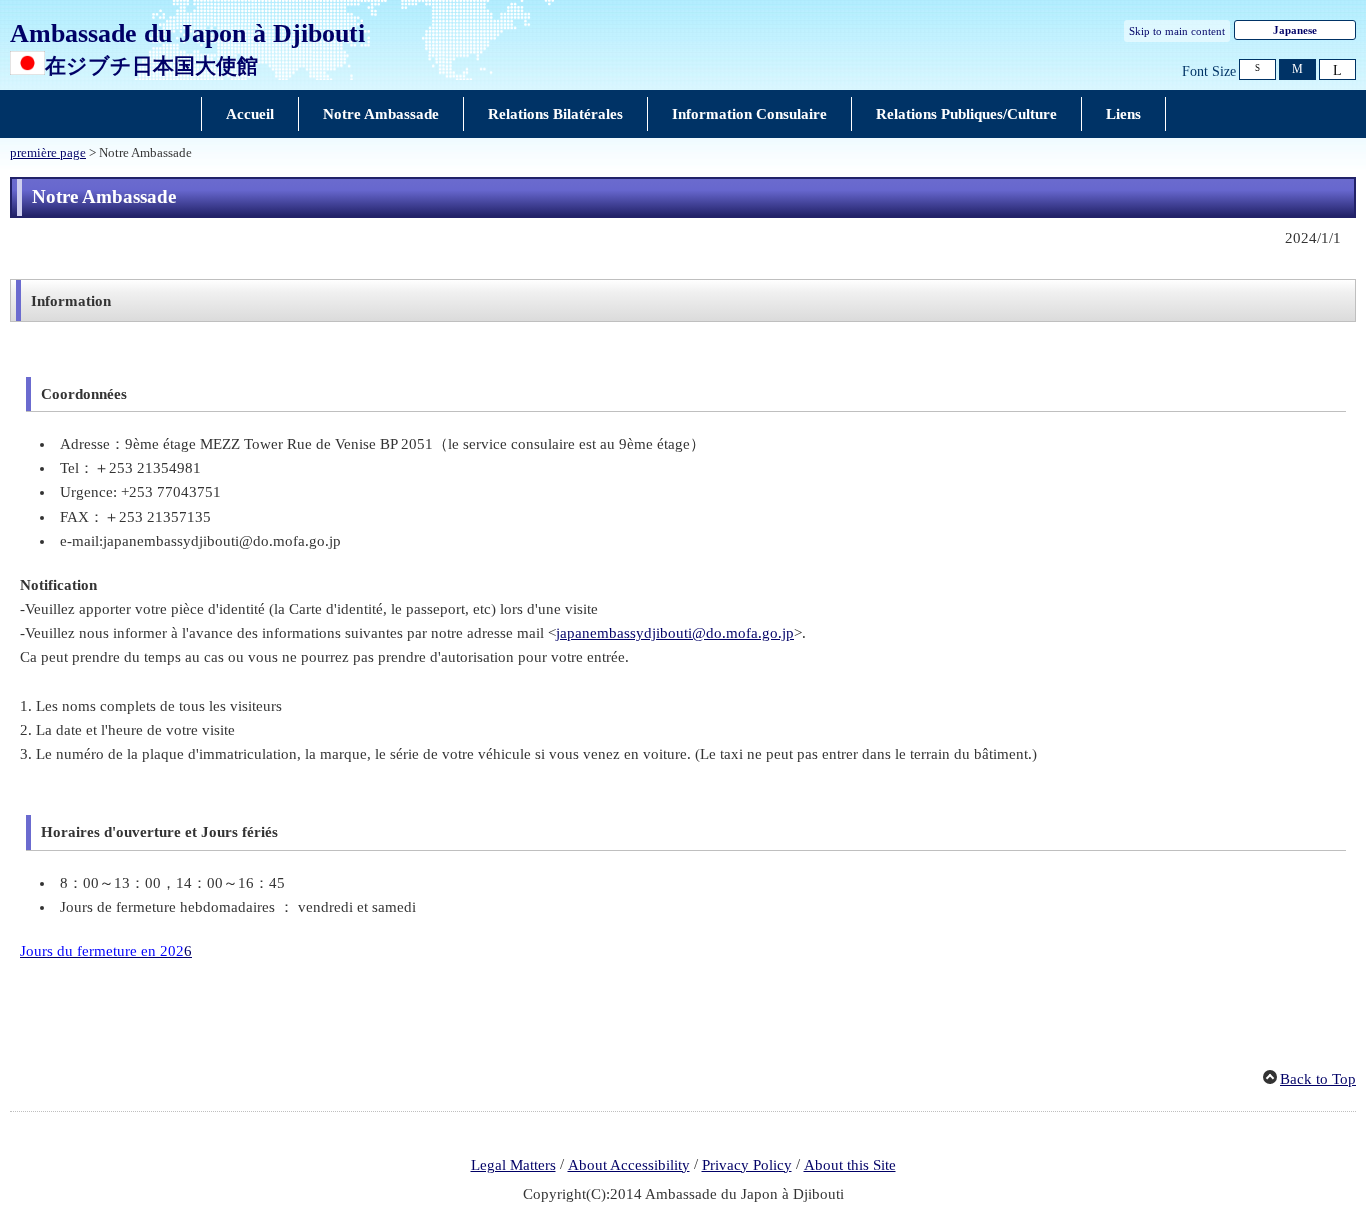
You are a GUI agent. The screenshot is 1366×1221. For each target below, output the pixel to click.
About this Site (850, 1165)
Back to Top (1318, 1079)
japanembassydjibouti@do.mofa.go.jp (675, 633)
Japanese (1295, 30)
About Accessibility (629, 1165)
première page (48, 153)
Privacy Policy (747, 1165)
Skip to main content (1177, 31)
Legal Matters (513, 1165)
